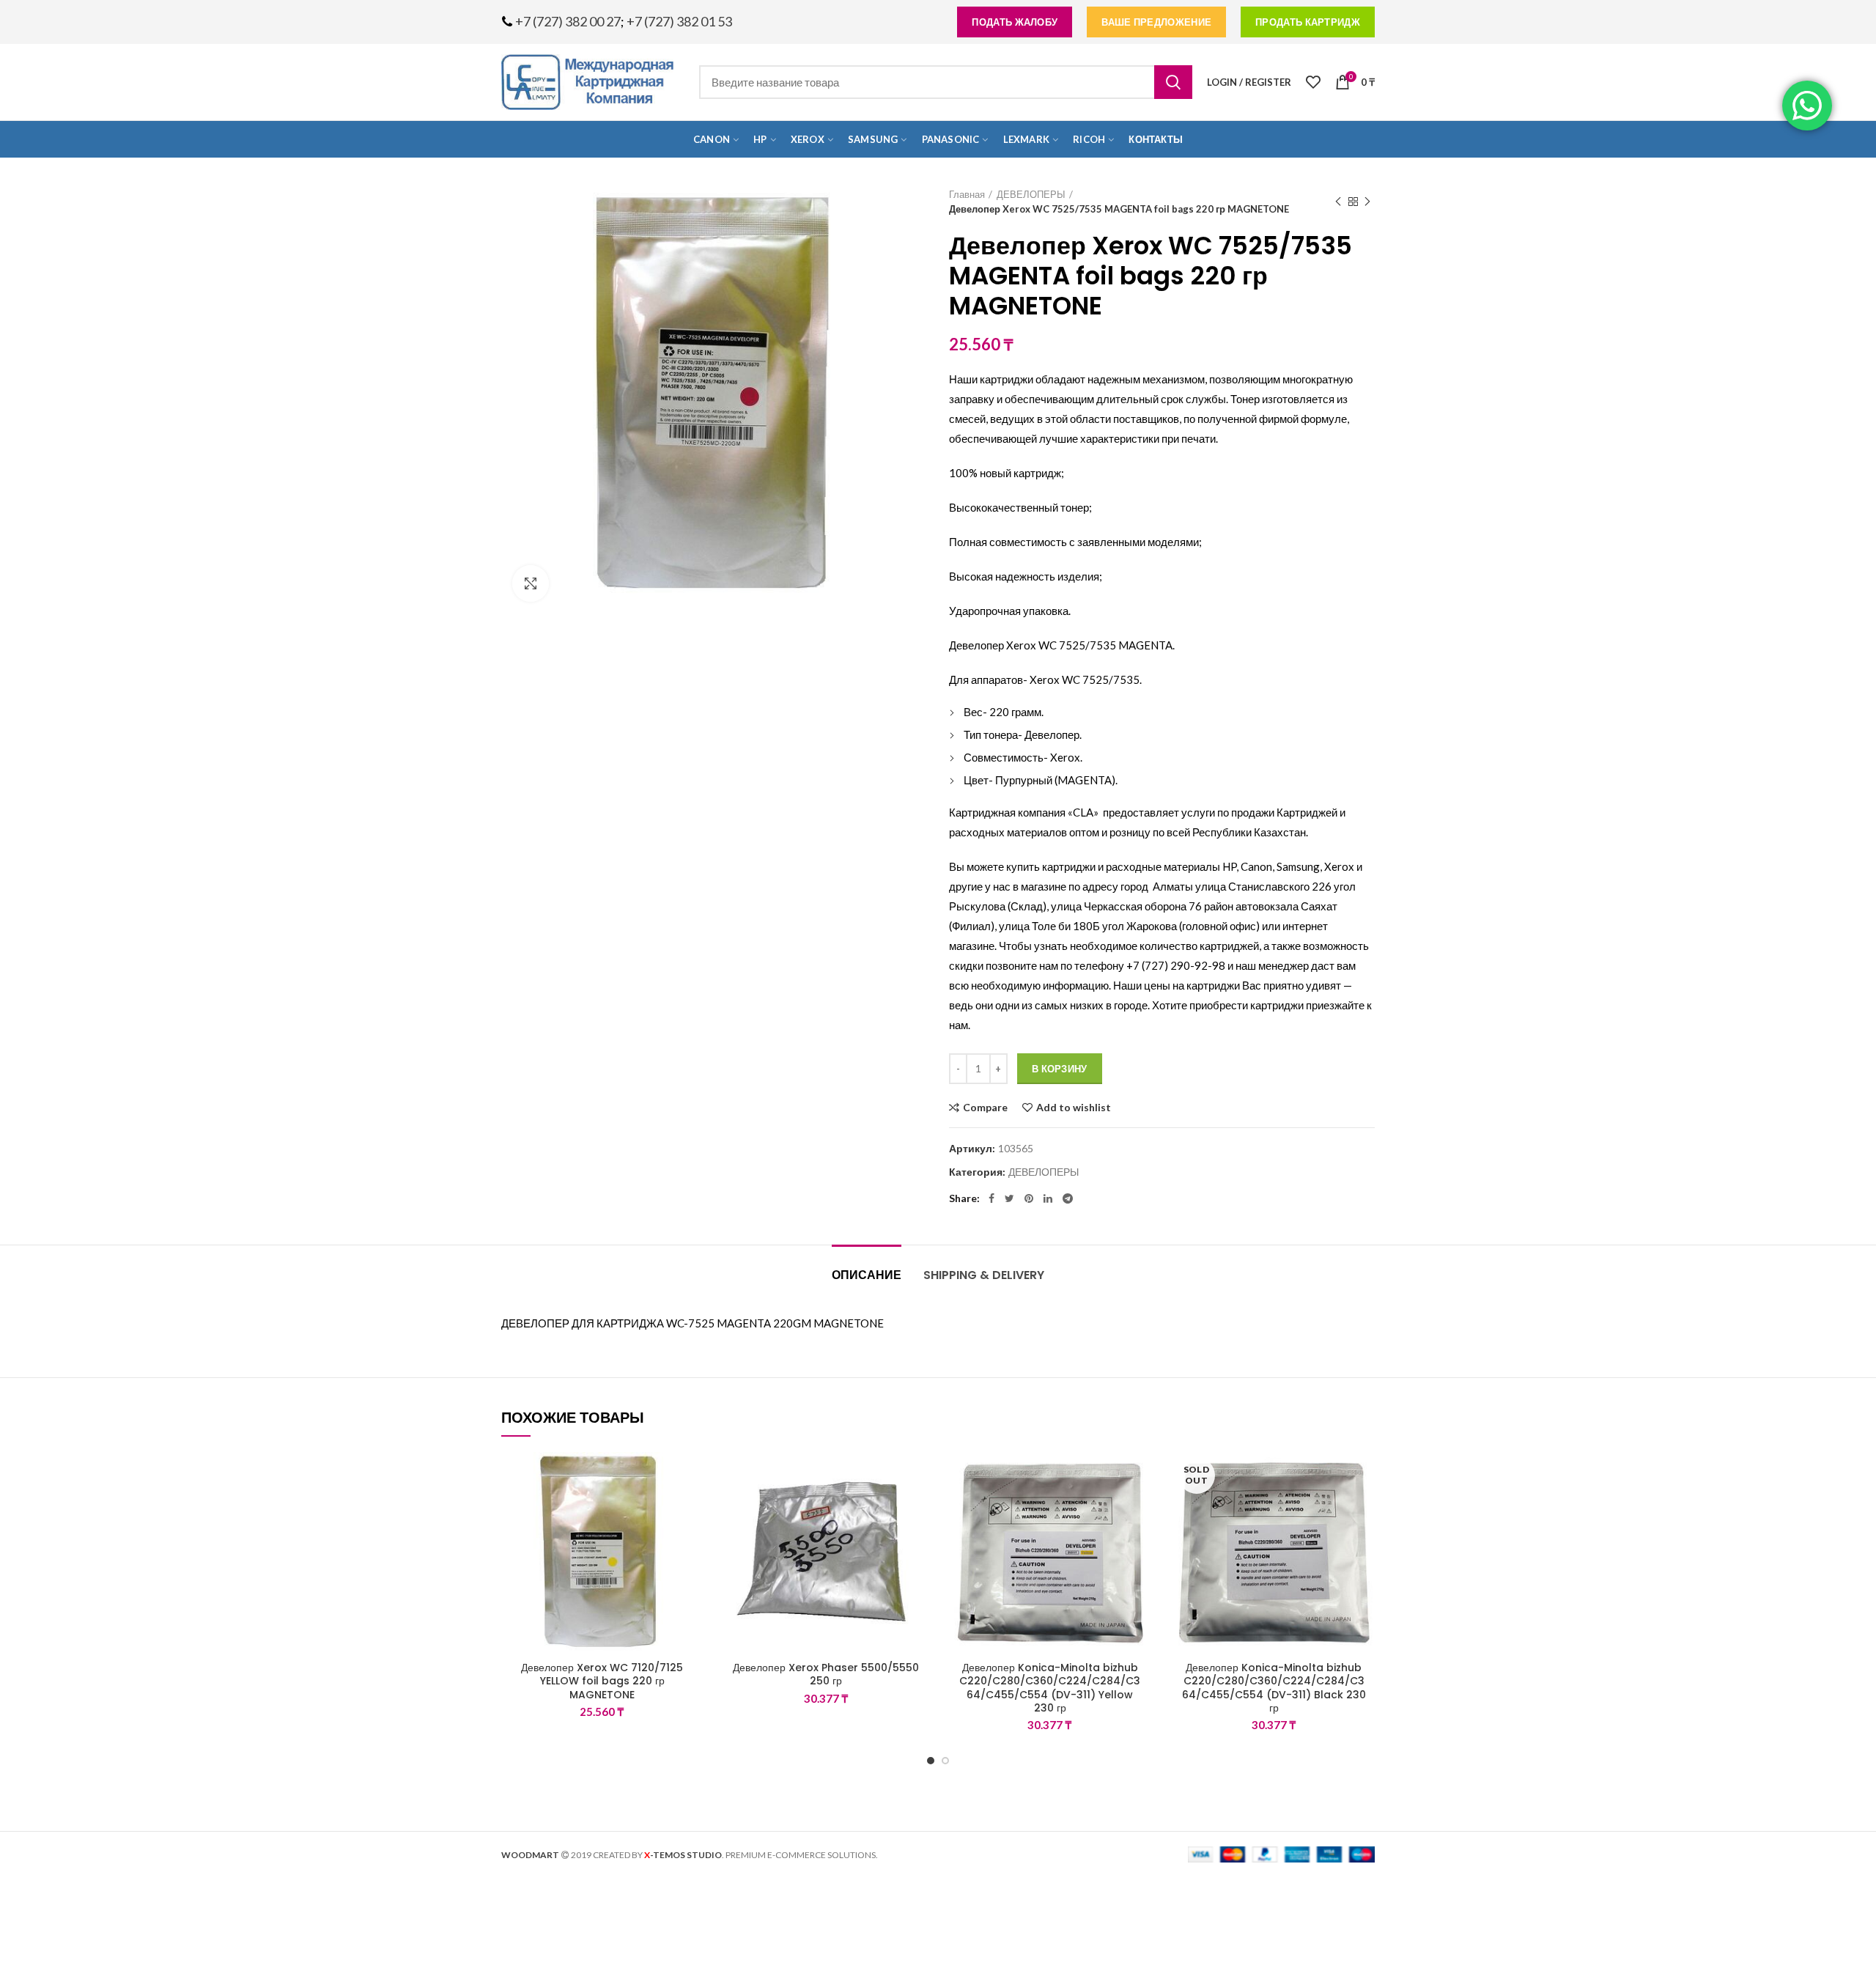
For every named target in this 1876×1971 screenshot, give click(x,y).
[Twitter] (1009, 1198)
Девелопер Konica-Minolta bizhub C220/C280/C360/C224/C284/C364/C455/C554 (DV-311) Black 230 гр (1274, 1688)
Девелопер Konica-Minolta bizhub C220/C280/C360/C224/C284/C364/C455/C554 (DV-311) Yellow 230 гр (1050, 1688)
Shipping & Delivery (984, 1275)
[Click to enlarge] (531, 583)
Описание (867, 1275)
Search (1173, 82)
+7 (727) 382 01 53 (679, 21)
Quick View (693, 1542)
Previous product (1338, 202)
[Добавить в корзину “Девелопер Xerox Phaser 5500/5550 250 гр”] (916, 1509)
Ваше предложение (1156, 22)
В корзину (1060, 1069)
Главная (967, 194)
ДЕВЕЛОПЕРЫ (1031, 194)
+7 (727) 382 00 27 (568, 21)
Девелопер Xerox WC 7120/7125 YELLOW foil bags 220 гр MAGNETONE (602, 1681)
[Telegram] (1068, 1198)
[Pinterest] (1029, 1198)
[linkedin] (1048, 1198)
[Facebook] (991, 1198)
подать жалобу (1015, 22)
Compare (985, 1108)
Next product (1367, 202)
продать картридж (1308, 22)
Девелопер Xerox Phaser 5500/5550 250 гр (826, 1674)
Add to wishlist (1074, 1108)
